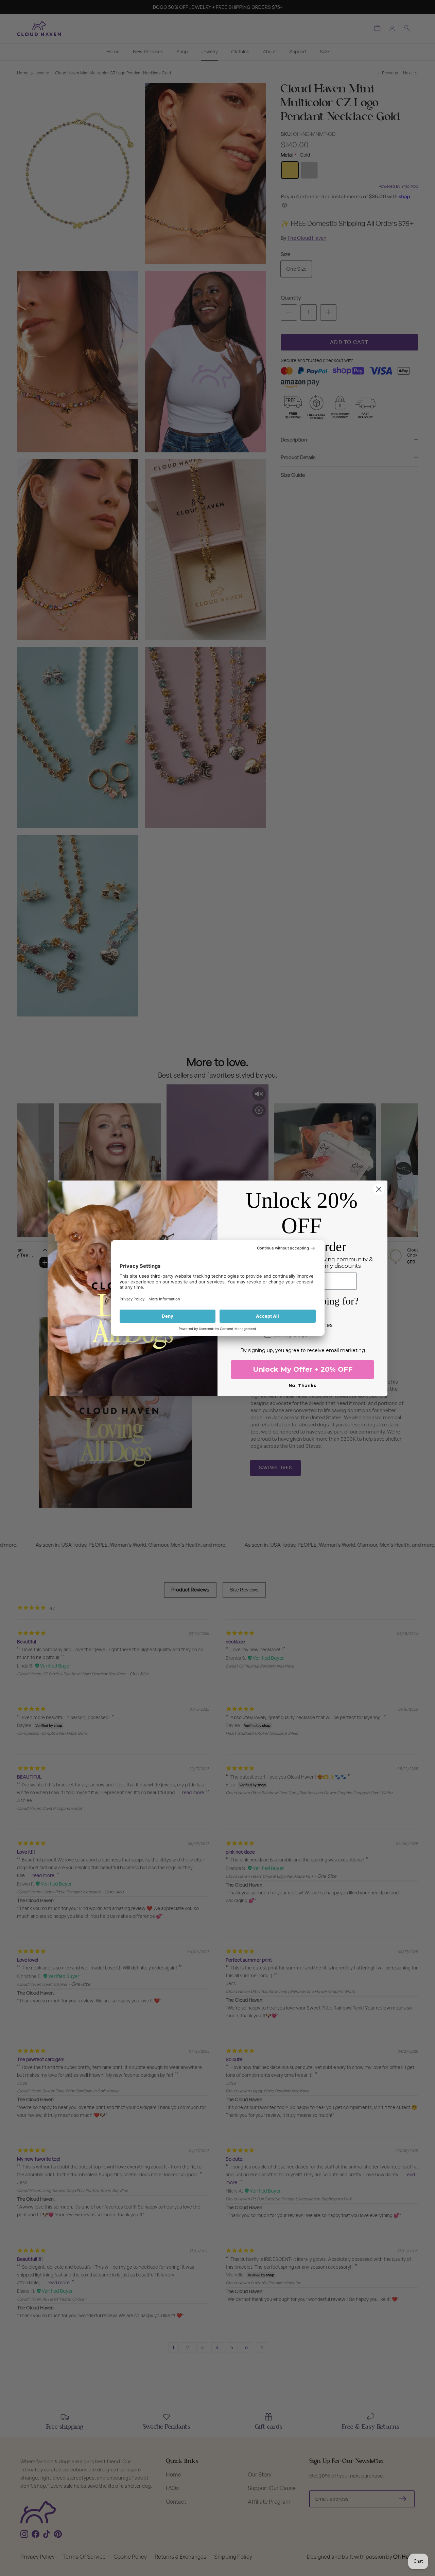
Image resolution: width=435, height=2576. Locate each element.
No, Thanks (302, 1385)
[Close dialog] (379, 1189)
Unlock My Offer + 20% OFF (303, 1369)
